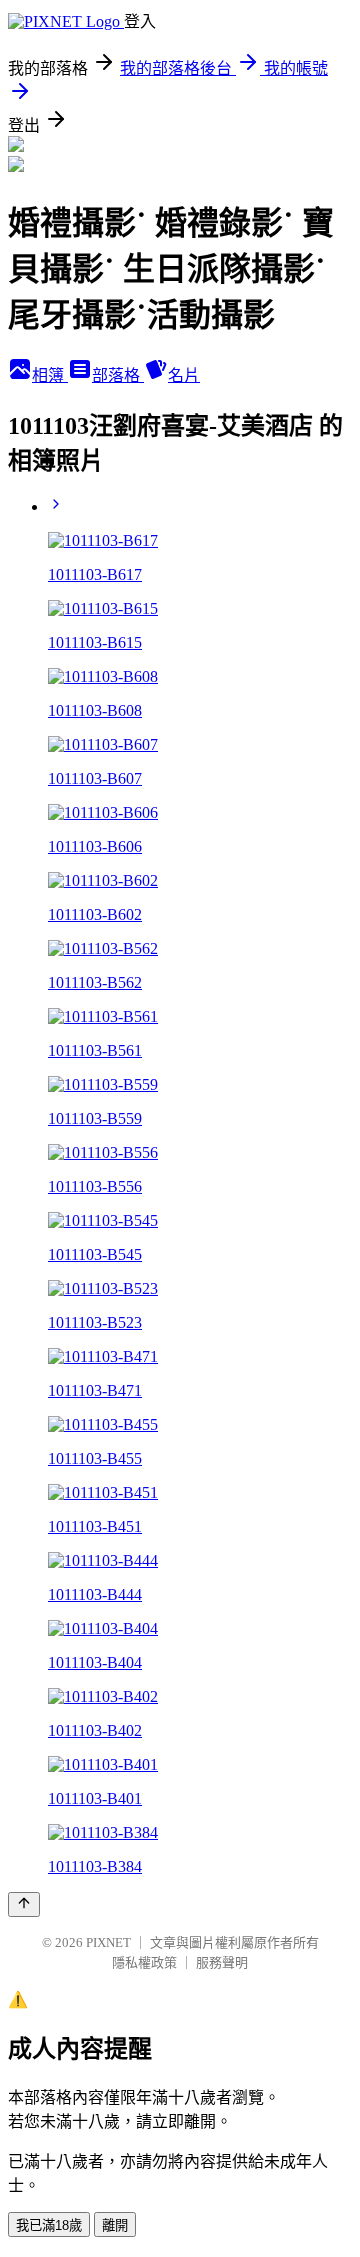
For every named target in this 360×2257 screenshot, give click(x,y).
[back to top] (24, 1904)
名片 (184, 375)
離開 (115, 2225)
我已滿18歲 (49, 2225)
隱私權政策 (144, 1962)
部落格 (118, 375)
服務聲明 (222, 1962)
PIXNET (108, 1942)
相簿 (50, 375)
